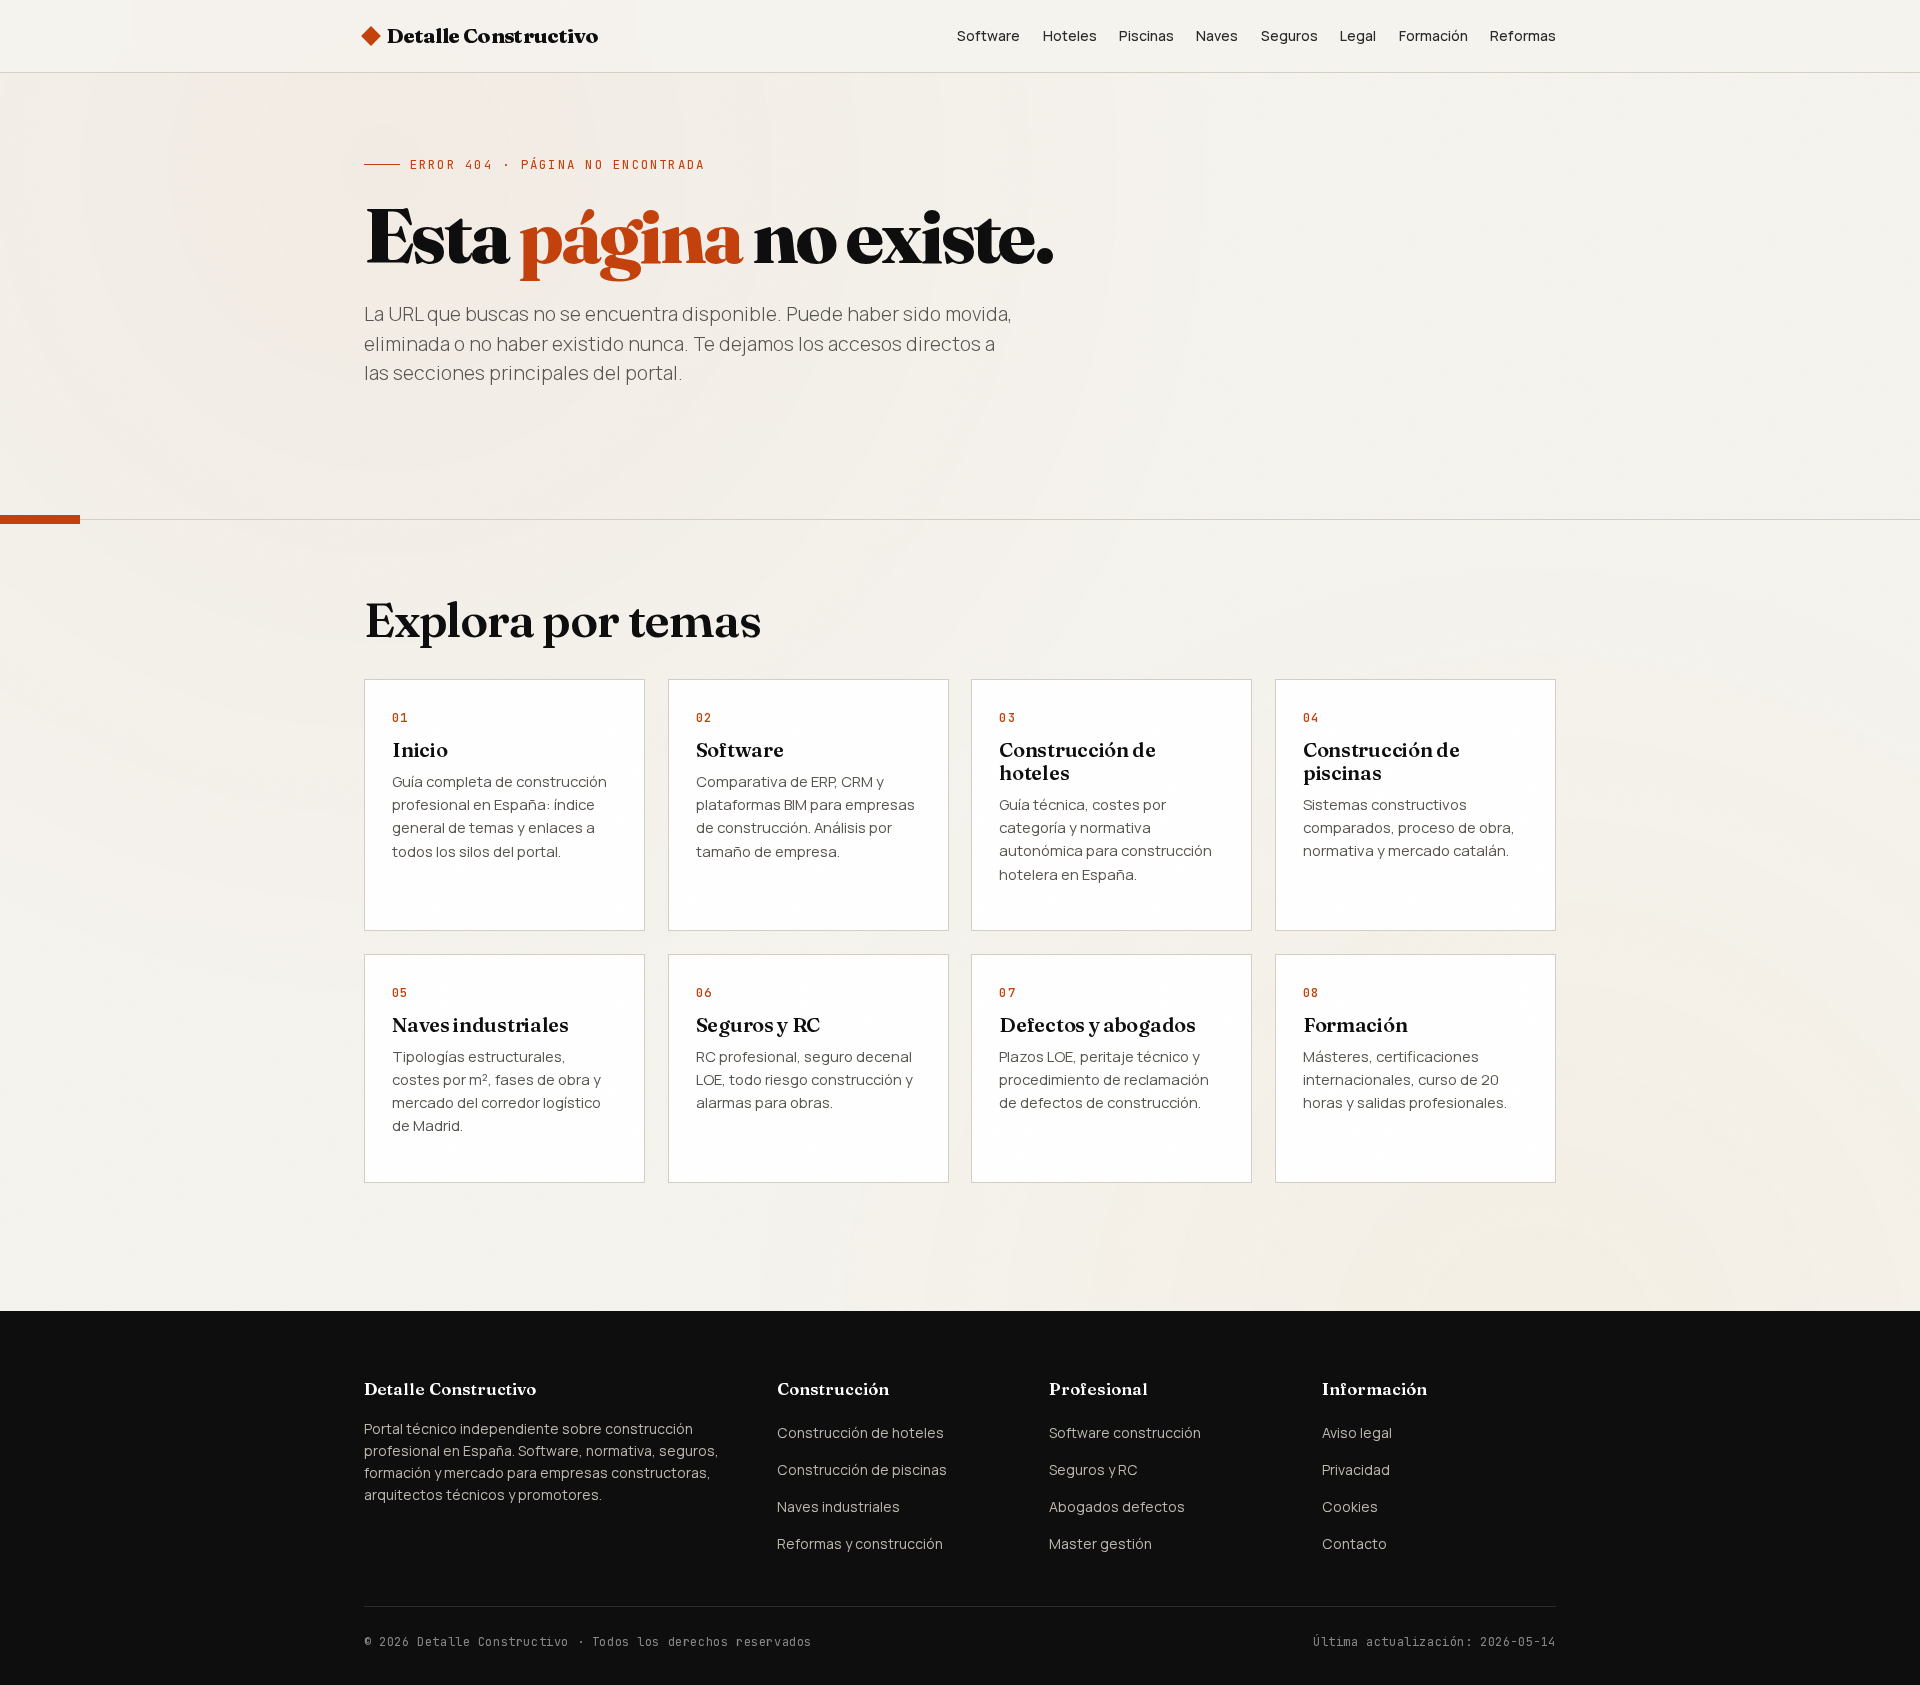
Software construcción (1125, 1432)
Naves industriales (480, 1024)
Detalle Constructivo (492, 35)
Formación (1433, 35)
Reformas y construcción (860, 1543)
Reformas (1523, 35)
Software (988, 35)
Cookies (1350, 1506)
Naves (1217, 35)
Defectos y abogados (1097, 1024)
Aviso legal (1357, 1432)
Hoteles (1070, 35)
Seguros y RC (758, 1024)
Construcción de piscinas (1381, 761)
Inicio (419, 749)
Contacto (1354, 1543)
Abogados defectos (1117, 1506)
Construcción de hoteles (1077, 761)
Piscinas (1146, 35)
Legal (1358, 35)
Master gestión (1100, 1543)
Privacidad (1356, 1469)
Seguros (1289, 35)
